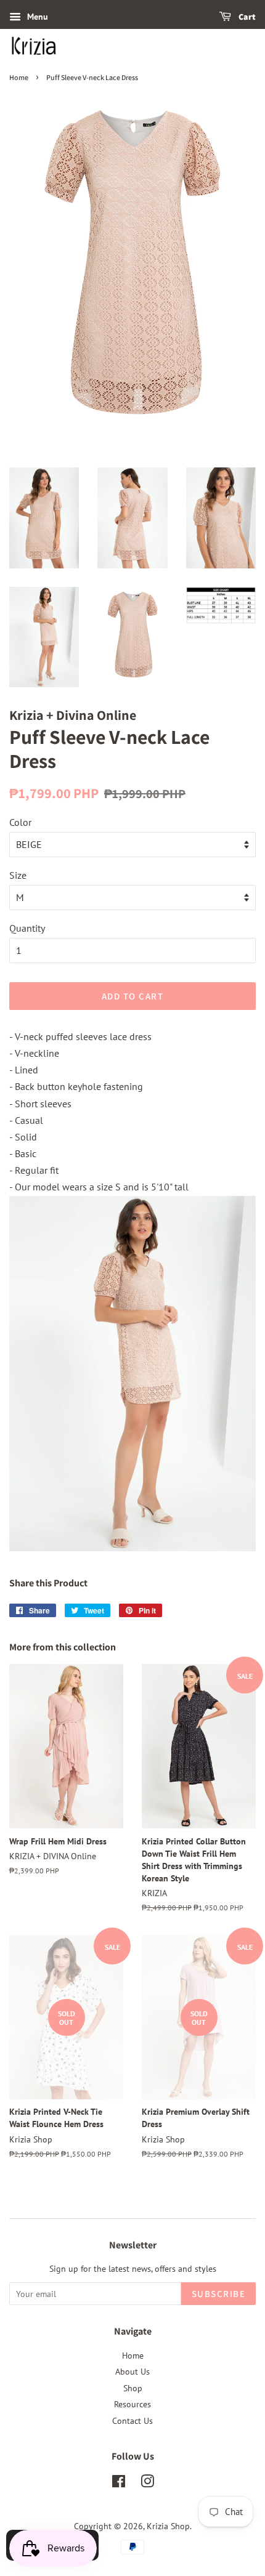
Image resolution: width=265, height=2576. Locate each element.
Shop (133, 2388)
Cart (247, 17)
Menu (38, 17)
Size (18, 875)
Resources (132, 2404)
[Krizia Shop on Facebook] (119, 2484)
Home (19, 77)
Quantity (27, 928)
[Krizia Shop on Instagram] (147, 2484)
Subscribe (219, 2294)
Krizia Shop (168, 2526)
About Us (132, 2372)
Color (20, 822)
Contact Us (132, 2421)
